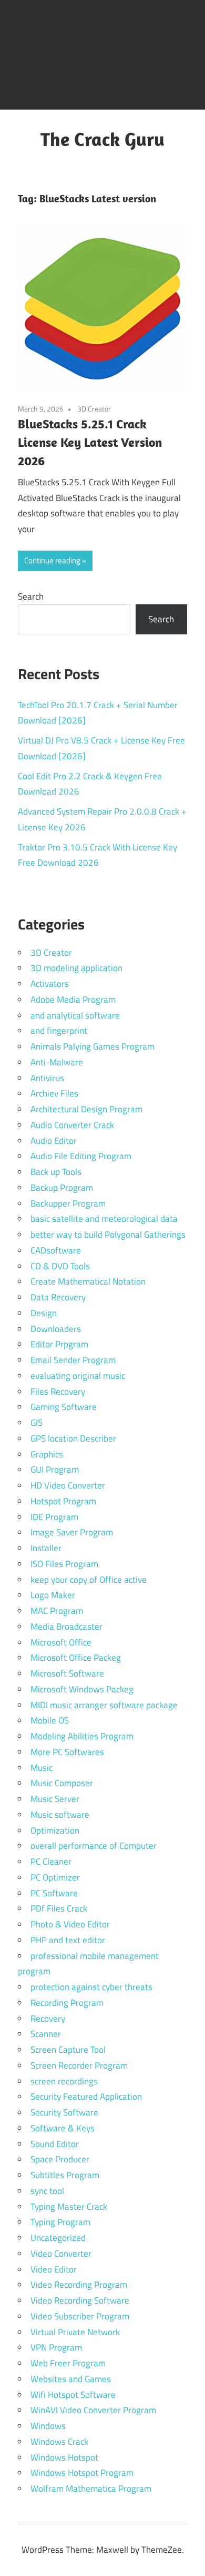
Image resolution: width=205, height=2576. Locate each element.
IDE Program (54, 1517)
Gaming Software (64, 1407)
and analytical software (75, 1015)
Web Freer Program (68, 2363)
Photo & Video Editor (70, 1924)
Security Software (64, 2112)
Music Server (55, 1799)
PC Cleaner (51, 1862)
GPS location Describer (73, 1438)
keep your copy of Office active (89, 1580)
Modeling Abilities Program (82, 1736)
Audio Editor (54, 1141)
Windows (48, 2426)
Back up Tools (56, 1172)
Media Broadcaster (66, 1627)
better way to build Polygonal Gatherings (108, 1235)
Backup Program (62, 1188)
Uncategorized (58, 2238)
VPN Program (56, 2347)
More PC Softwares (67, 1752)
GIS (37, 1423)
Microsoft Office (61, 1642)
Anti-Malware (57, 1062)
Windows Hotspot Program (82, 2473)
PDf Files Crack (59, 1908)
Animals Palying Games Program (93, 1046)
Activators (50, 984)
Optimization (55, 1830)
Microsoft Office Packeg (76, 1658)
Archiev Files (54, 1093)
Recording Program (67, 2003)
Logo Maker (53, 1595)
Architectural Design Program (86, 1109)
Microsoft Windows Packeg (82, 1689)
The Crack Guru (102, 139)
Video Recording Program (79, 2285)
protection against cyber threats (91, 1987)
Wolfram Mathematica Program (91, 2489)
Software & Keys (63, 2128)
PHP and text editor (68, 1940)
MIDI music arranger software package (104, 1705)
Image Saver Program (72, 1532)
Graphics (47, 1454)
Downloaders (56, 1329)
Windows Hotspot (64, 2457)
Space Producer (60, 2159)
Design (44, 1313)
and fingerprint (59, 1031)
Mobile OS (50, 1720)
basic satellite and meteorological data (104, 1219)
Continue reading (52, 560)
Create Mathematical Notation (88, 1281)
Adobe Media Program (73, 1000)
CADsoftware (56, 1250)
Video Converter (61, 2254)
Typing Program (60, 2222)
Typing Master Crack (69, 2207)
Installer (46, 1548)
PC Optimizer (55, 1877)
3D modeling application (76, 968)
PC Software (54, 1893)
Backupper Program (68, 1203)
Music (42, 1768)
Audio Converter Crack (72, 1125)
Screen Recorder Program (79, 2065)
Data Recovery (58, 1297)
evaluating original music (78, 1376)
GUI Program (55, 1470)
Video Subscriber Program (80, 2316)
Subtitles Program (65, 2175)
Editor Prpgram (59, 1344)
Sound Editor (55, 2144)
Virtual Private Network (75, 2332)
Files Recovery (58, 1392)
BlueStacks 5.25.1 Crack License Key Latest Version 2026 (90, 442)
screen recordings (64, 2081)
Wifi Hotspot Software (73, 2395)
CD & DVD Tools (60, 1266)
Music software (60, 1815)
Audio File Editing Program (81, 1156)
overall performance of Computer (94, 1846)
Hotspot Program (63, 1501)
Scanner (46, 2034)
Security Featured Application (86, 2097)
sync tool (47, 2191)
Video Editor (54, 2269)
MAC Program (57, 1611)
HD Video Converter (68, 1485)
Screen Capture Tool (68, 2050)
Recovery (48, 2019)
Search (31, 596)
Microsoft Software (67, 1673)
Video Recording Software (80, 2300)
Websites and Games (71, 2379)
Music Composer (62, 1783)
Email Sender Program (73, 1360)
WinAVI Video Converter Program (93, 2410)
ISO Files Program (64, 1564)
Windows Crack (59, 2442)
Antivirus (47, 1078)
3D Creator (94, 409)
